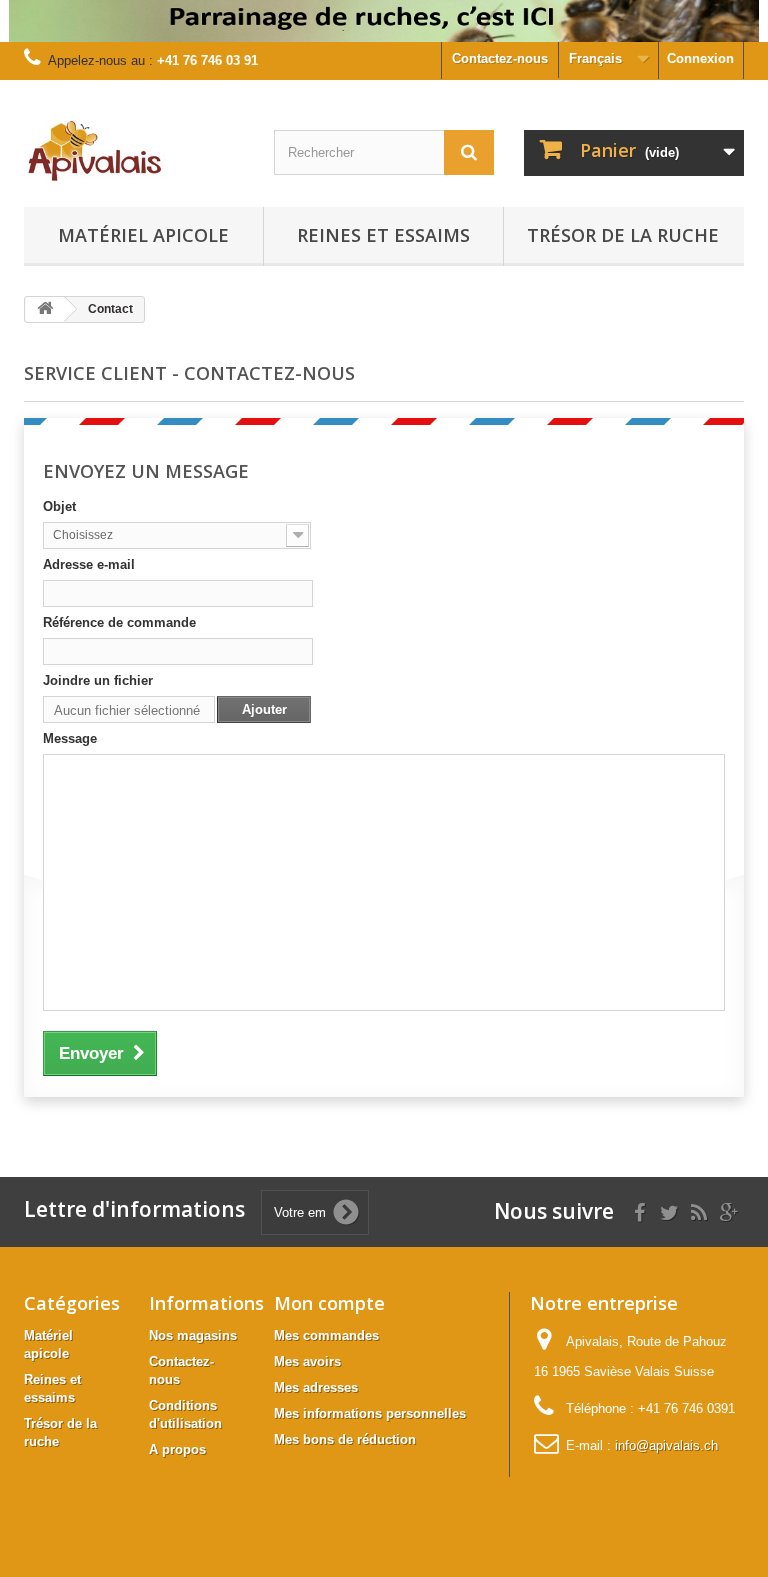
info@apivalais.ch (666, 1445)
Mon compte (329, 1303)
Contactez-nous (500, 58)
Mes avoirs (307, 1361)
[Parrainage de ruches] (384, 21)
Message (70, 738)
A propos (177, 1449)
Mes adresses (316, 1387)
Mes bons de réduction (345, 1439)
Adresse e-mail (89, 564)
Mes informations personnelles (370, 1413)
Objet (59, 506)
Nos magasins (193, 1335)
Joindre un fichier (98, 680)
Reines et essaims (383, 235)
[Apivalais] (134, 151)
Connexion (700, 58)
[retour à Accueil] (45, 309)
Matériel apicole (143, 235)
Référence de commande (119, 622)
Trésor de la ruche (623, 235)
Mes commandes (326, 1335)
